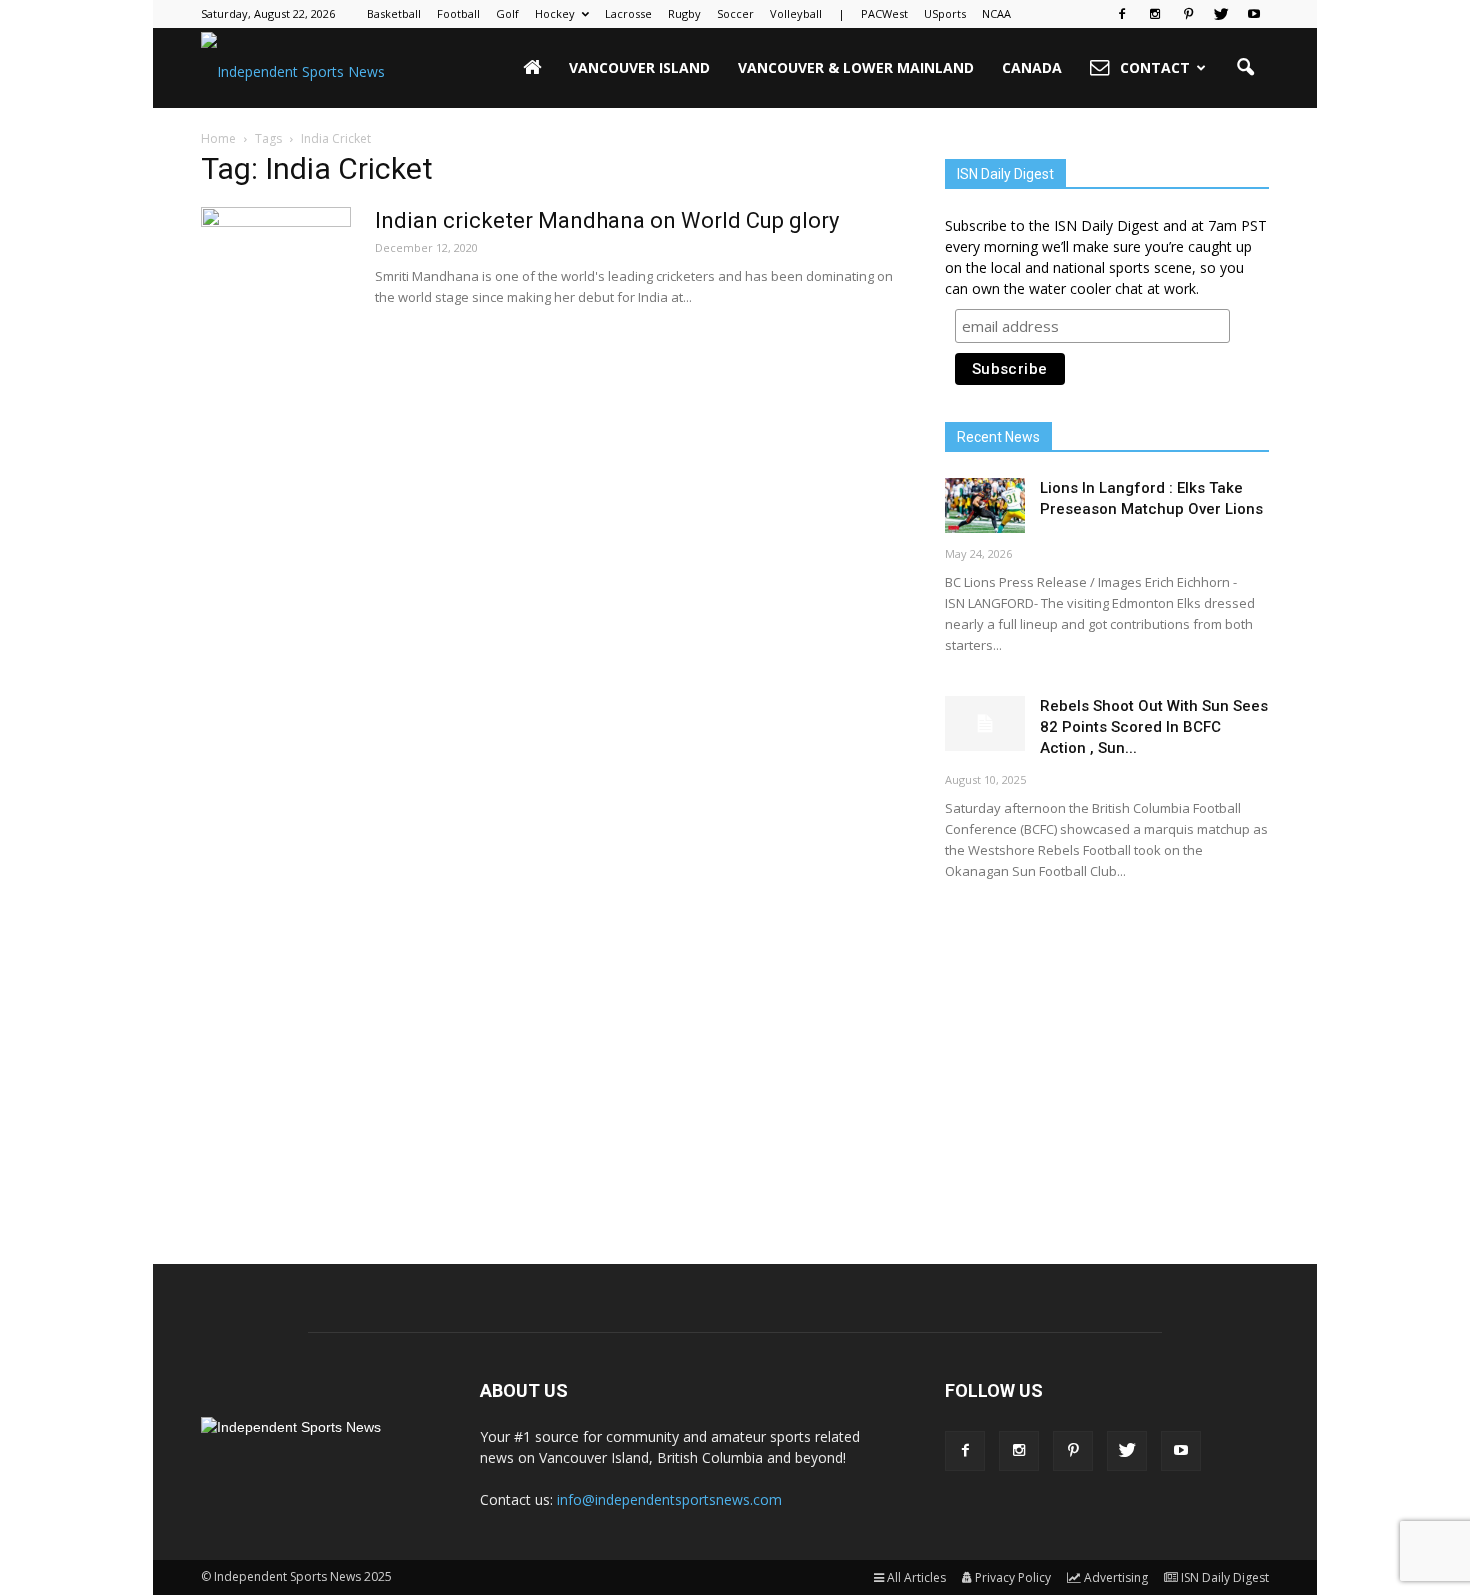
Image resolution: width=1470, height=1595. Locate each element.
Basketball (394, 13)
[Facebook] (1122, 14)
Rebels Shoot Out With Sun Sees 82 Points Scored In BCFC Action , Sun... (1154, 727)
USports (945, 13)
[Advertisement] (1107, 1055)
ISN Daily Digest (1225, 1577)
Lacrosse (628, 13)
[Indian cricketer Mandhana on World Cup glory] (276, 282)
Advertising (1116, 1577)
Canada (1032, 67)
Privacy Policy (1013, 1577)
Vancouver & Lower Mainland (856, 67)
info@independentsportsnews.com (669, 1499)
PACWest (884, 13)
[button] (1245, 68)
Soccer (735, 13)
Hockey (555, 13)
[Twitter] (1221, 14)
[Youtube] (1254, 14)
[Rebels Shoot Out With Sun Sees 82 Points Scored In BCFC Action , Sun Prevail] (985, 723)
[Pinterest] (1188, 14)
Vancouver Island (639, 67)
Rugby (684, 13)
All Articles (916, 1577)
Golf (507, 13)
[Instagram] (1155, 14)
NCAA (996, 13)
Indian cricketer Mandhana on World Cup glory (607, 220)
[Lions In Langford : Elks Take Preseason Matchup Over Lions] (985, 505)
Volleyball (796, 13)
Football (458, 13)
